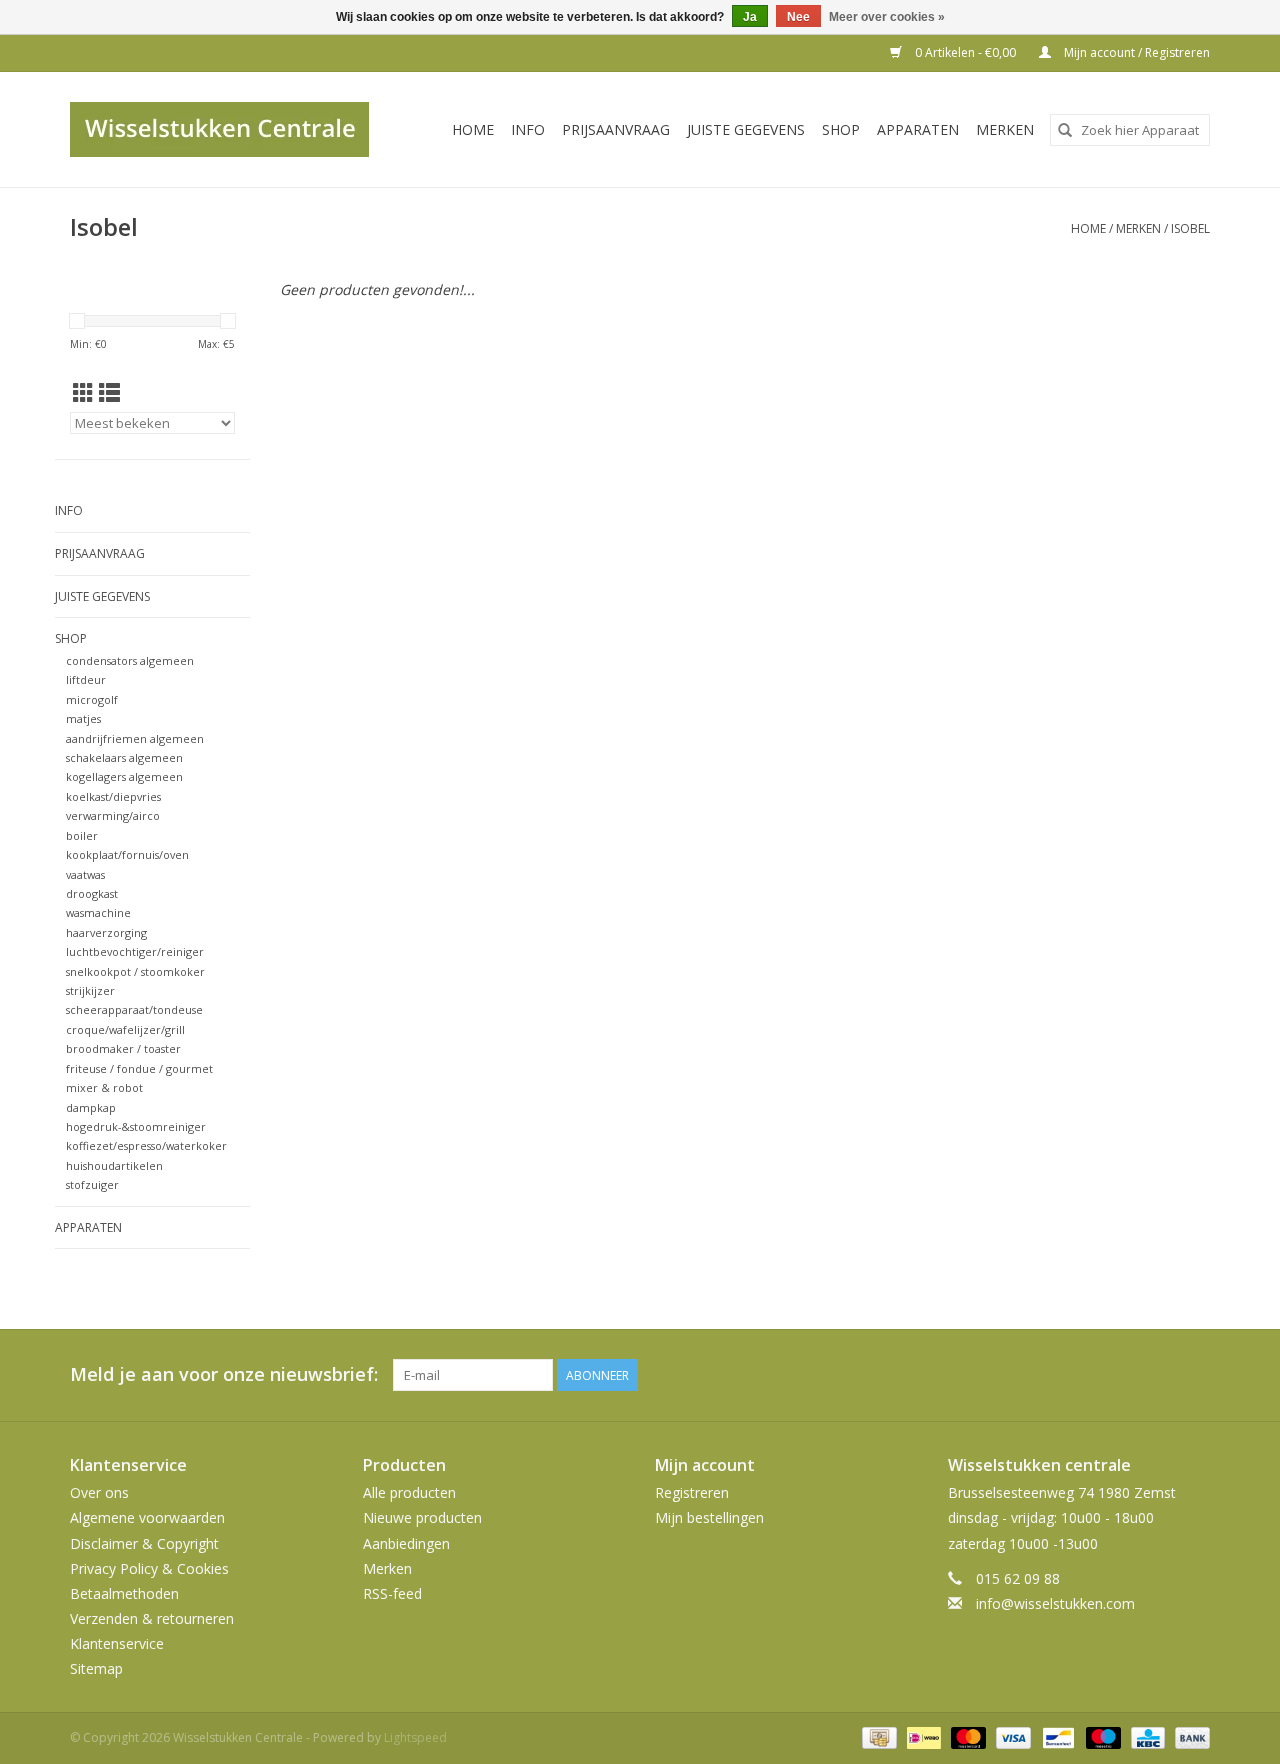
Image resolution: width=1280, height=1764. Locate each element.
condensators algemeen (130, 660)
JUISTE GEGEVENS (746, 129)
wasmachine (98, 912)
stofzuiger (92, 1184)
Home (473, 129)
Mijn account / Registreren (1135, 52)
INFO (528, 129)
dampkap (91, 1107)
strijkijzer (90, 990)
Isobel (1190, 228)
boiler (82, 835)
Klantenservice (117, 1643)
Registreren (692, 1492)
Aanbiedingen (406, 1543)
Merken (1005, 129)
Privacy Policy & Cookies (149, 1568)
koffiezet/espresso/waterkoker (146, 1145)
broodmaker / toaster (123, 1048)
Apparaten (918, 129)
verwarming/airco (113, 815)
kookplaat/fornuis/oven (127, 854)
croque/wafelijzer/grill (125, 1029)
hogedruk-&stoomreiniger (136, 1126)
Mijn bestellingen (709, 1517)
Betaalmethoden (124, 1593)
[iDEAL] (922, 1736)
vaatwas (85, 874)
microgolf (92, 699)
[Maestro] (1101, 1736)
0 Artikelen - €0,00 (965, 52)
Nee (798, 17)
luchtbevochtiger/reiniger (135, 951)
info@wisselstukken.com (1055, 1603)
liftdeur (86, 679)
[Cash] (877, 1736)
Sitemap (96, 1668)
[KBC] (1146, 1736)
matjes (83, 718)
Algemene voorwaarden (147, 1517)
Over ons (99, 1492)
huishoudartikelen (114, 1165)
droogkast (92, 893)
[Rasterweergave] (83, 393)
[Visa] (1011, 1736)
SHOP (841, 129)
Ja (750, 17)
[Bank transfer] (1189, 1736)
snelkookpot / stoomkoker (135, 971)
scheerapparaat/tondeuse (134, 1009)
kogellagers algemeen (124, 776)
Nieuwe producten (422, 1517)
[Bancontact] (1056, 1736)
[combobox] (1130, 130)
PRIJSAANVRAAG (616, 129)
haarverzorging (106, 932)
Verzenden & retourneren (152, 1618)
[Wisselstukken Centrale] (230, 129)
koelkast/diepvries (113, 796)
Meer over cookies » (887, 17)
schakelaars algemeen (124, 757)
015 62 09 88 (1018, 1578)
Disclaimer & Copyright (144, 1543)
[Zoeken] (1065, 130)
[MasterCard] (966, 1736)
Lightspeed (415, 1737)
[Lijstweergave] (109, 393)
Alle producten (409, 1492)
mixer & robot (104, 1087)
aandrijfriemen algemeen (135, 738)
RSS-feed (392, 1593)
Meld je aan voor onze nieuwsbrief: (224, 1374)
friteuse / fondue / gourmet (139, 1068)
